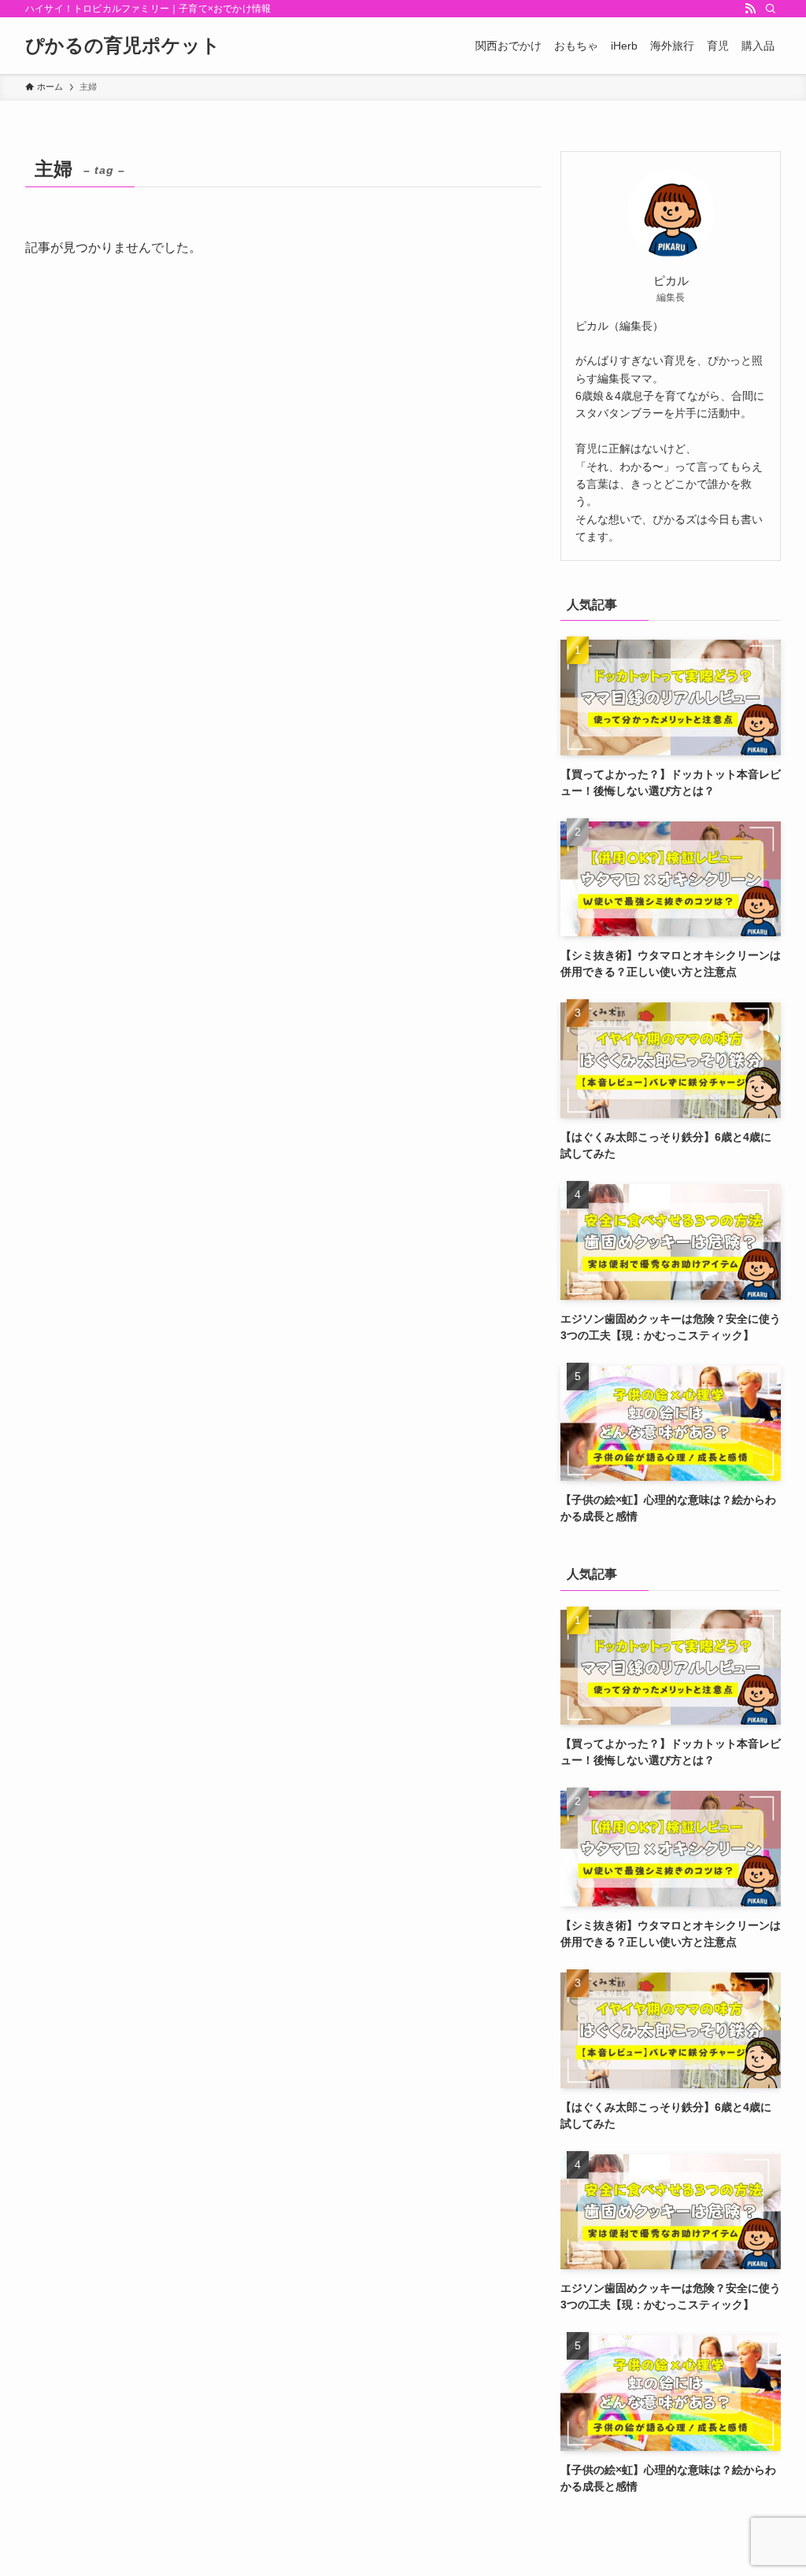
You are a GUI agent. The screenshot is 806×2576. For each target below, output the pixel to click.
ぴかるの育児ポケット (123, 46)
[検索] (771, 9)
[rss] (750, 9)
